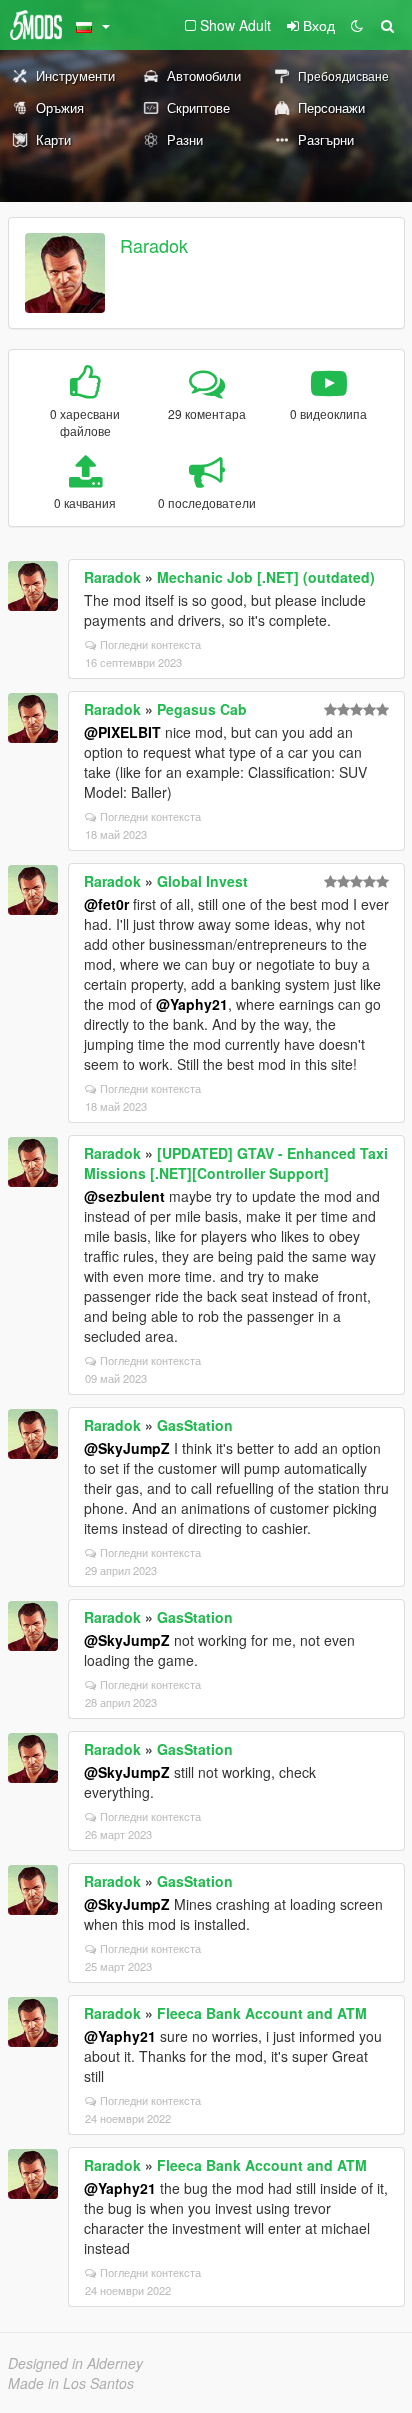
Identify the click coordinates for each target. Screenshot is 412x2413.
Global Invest (202, 881)
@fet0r (106, 904)
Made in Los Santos (71, 2383)
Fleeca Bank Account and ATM (262, 2013)
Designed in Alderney (75, 2363)
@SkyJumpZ (127, 1448)
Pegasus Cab (202, 709)
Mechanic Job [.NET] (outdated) (266, 577)
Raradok (154, 245)
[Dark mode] (357, 25)
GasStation (195, 1425)
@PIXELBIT (122, 732)
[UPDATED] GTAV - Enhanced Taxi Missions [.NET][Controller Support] (236, 1163)
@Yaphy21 (192, 1004)
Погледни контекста (150, 644)
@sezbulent (124, 1196)
